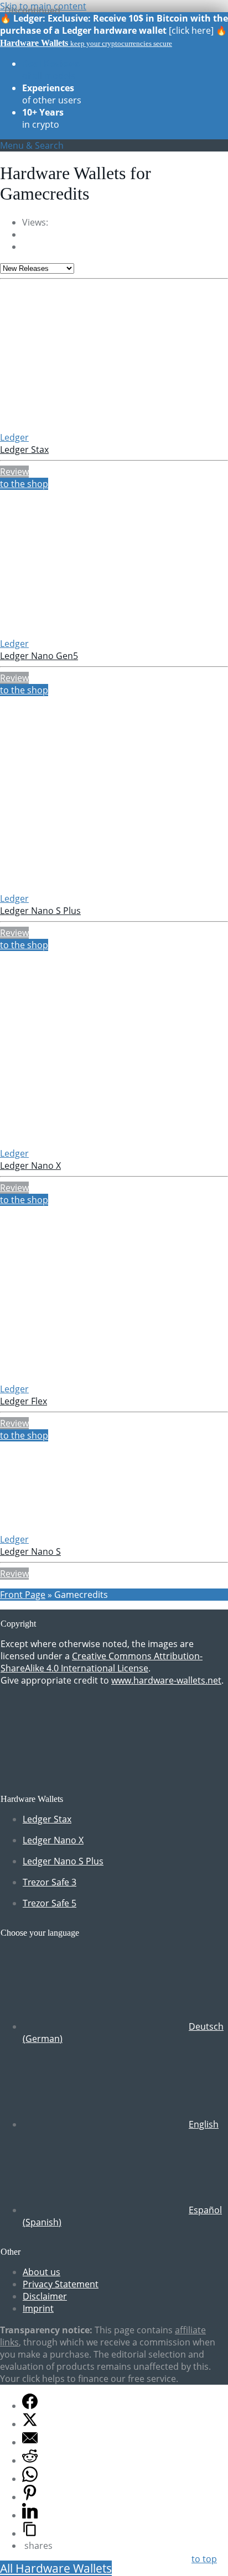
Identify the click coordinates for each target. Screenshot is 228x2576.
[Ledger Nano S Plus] (72, 886)
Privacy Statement (61, 2284)
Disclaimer (45, 2296)
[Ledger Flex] (72, 1377)
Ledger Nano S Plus (40, 911)
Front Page (23, 1595)
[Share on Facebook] (30, 2406)
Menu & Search (32, 145)
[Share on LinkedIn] (30, 2515)
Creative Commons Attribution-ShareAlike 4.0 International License (102, 1662)
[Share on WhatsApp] (30, 2479)
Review (14, 472)
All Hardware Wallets (56, 2568)
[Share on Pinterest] (30, 2497)
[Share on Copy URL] (30, 2533)
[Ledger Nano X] (72, 1141)
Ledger (14, 437)
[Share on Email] (30, 2442)
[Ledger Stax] (72, 425)
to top (204, 2559)
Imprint (38, 2308)
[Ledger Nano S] (72, 1527)
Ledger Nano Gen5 (39, 656)
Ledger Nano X (30, 1166)
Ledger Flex (24, 1401)
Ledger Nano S (30, 1551)
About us (42, 2272)
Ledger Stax (24, 450)
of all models (51, 70)
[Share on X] (30, 2424)
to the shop (24, 484)
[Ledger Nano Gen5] (72, 631)
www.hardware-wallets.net (166, 1680)
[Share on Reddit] (30, 2460)
